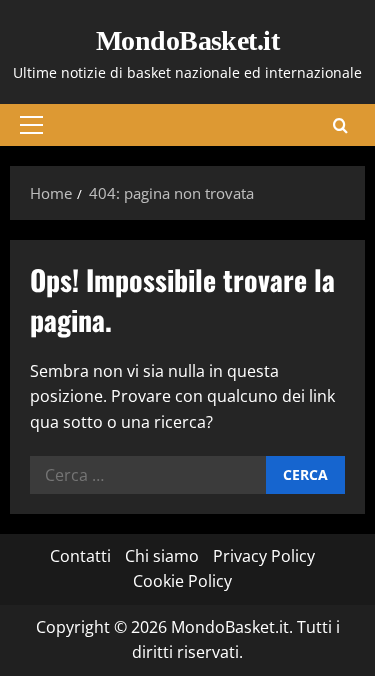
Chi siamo (162, 556)
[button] (31, 125)
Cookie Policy (182, 581)
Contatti (80, 556)
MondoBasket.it (187, 40)
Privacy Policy (264, 556)
